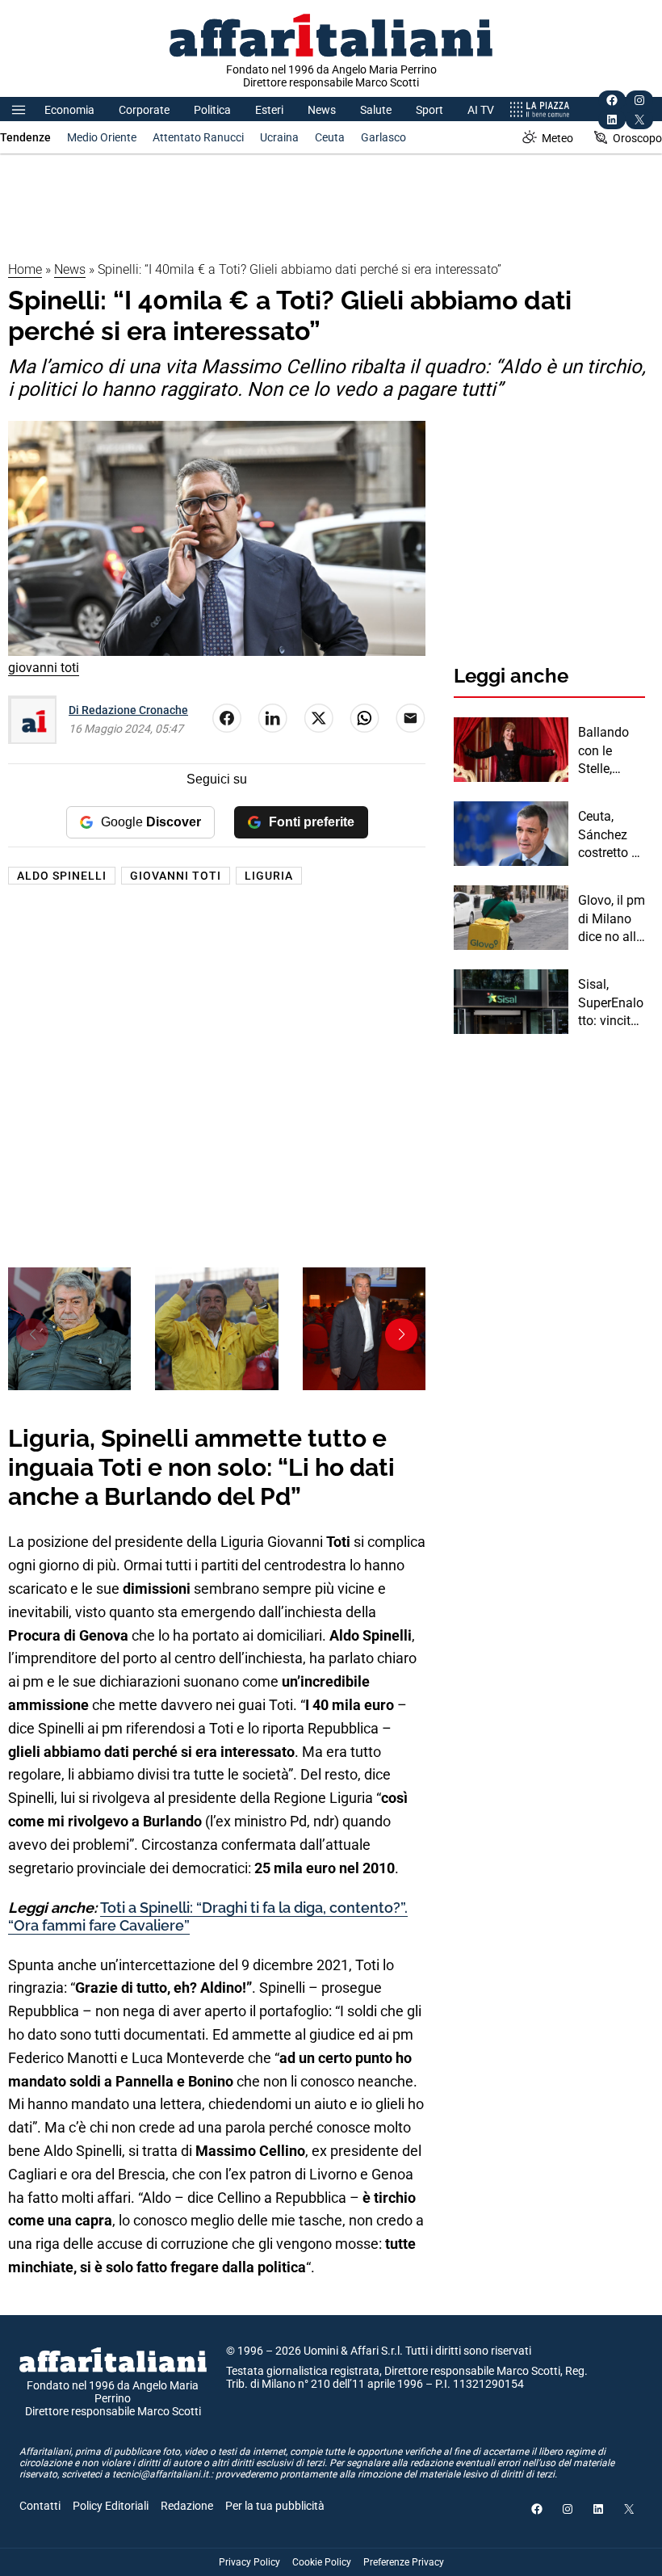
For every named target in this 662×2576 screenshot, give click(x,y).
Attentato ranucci (198, 137)
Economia (69, 110)
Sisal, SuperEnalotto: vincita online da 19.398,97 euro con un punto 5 (612, 1003)
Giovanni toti (176, 876)
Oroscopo (637, 138)
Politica (212, 110)
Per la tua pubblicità (275, 2506)
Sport (429, 110)
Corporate (144, 110)
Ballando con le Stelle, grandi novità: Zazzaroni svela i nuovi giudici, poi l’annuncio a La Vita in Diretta (610, 751)
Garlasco (383, 137)
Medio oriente (102, 137)
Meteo (557, 138)
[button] (401, 1334)
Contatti (40, 2506)
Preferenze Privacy (404, 2562)
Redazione (187, 2506)
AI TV (481, 110)
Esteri (269, 110)
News (322, 110)
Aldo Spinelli (62, 876)
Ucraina (279, 137)
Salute (376, 110)
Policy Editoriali (111, 2506)
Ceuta (330, 137)
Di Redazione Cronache (128, 710)
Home (25, 269)
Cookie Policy (322, 2562)
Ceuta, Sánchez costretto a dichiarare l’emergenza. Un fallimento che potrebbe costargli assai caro (609, 835)
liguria (269, 876)
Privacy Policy (249, 2562)
